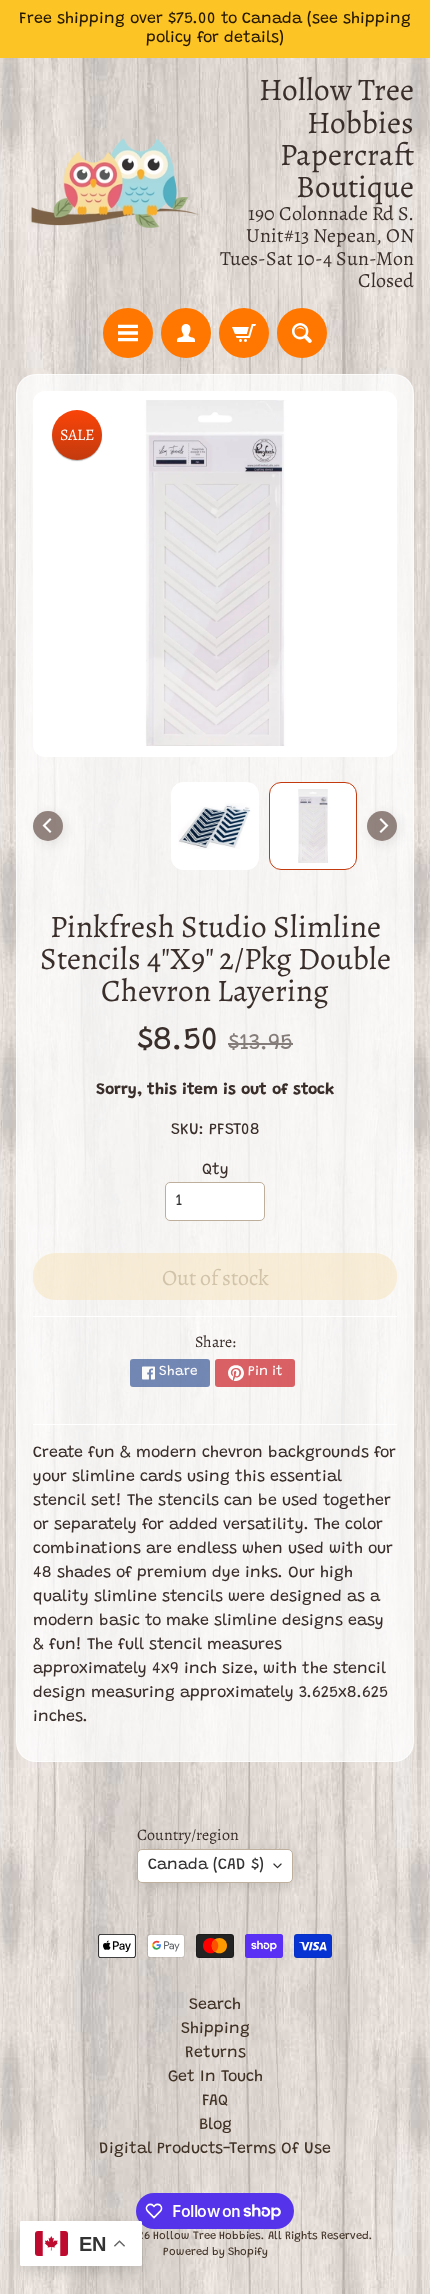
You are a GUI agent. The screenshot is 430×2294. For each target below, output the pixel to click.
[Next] (382, 826)
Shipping (215, 2029)
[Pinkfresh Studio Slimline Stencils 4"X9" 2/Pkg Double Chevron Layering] (313, 826)
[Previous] (48, 826)
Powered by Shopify (215, 2252)
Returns (215, 2053)
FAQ (215, 2101)
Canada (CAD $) (206, 1865)
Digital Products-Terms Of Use (215, 2149)
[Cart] (244, 333)
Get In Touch (215, 2077)
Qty (215, 1170)
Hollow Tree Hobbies (207, 2236)
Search (215, 2005)
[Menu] (128, 333)
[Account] (186, 333)
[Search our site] (302, 333)
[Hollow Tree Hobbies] (115, 183)
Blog (215, 2125)
